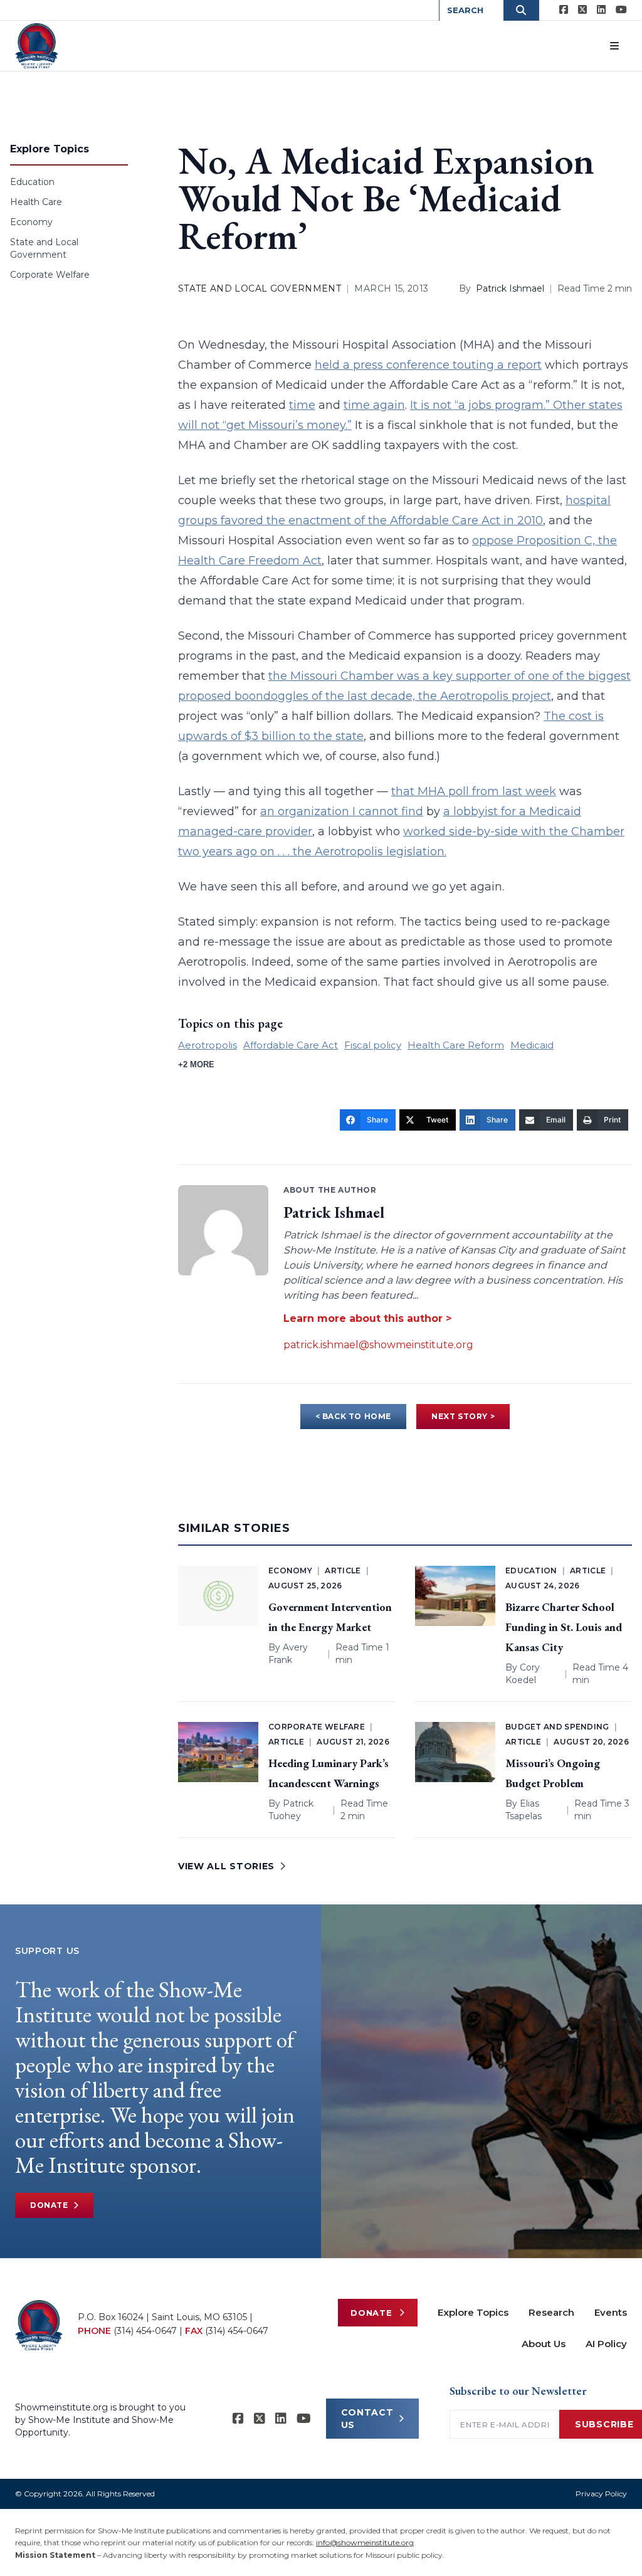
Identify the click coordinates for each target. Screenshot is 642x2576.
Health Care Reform (456, 1045)
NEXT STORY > (463, 1416)
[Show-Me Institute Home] (37, 46)
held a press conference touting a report (428, 365)
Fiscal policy (373, 1045)
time (302, 405)
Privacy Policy (601, 2494)
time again (374, 405)
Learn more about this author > (367, 1318)
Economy (31, 222)
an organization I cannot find (342, 811)
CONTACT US (367, 2419)
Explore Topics (473, 2312)
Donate (49, 2205)
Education (32, 182)
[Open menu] (614, 46)
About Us (544, 2344)
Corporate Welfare (50, 275)
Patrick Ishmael (510, 288)
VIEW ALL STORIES (226, 1866)
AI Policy (606, 2344)
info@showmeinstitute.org (365, 2542)
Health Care (36, 202)
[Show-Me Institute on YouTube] (621, 10)
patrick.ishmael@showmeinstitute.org (378, 1345)
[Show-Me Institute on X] (582, 10)
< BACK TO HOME (353, 1416)
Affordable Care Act (291, 1045)
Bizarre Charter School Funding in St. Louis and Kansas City (564, 1627)
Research (551, 2312)
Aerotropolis (208, 1045)
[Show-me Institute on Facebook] (564, 10)
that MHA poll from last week (474, 791)
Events (611, 2312)
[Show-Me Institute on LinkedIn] (601, 10)
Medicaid (532, 1045)
